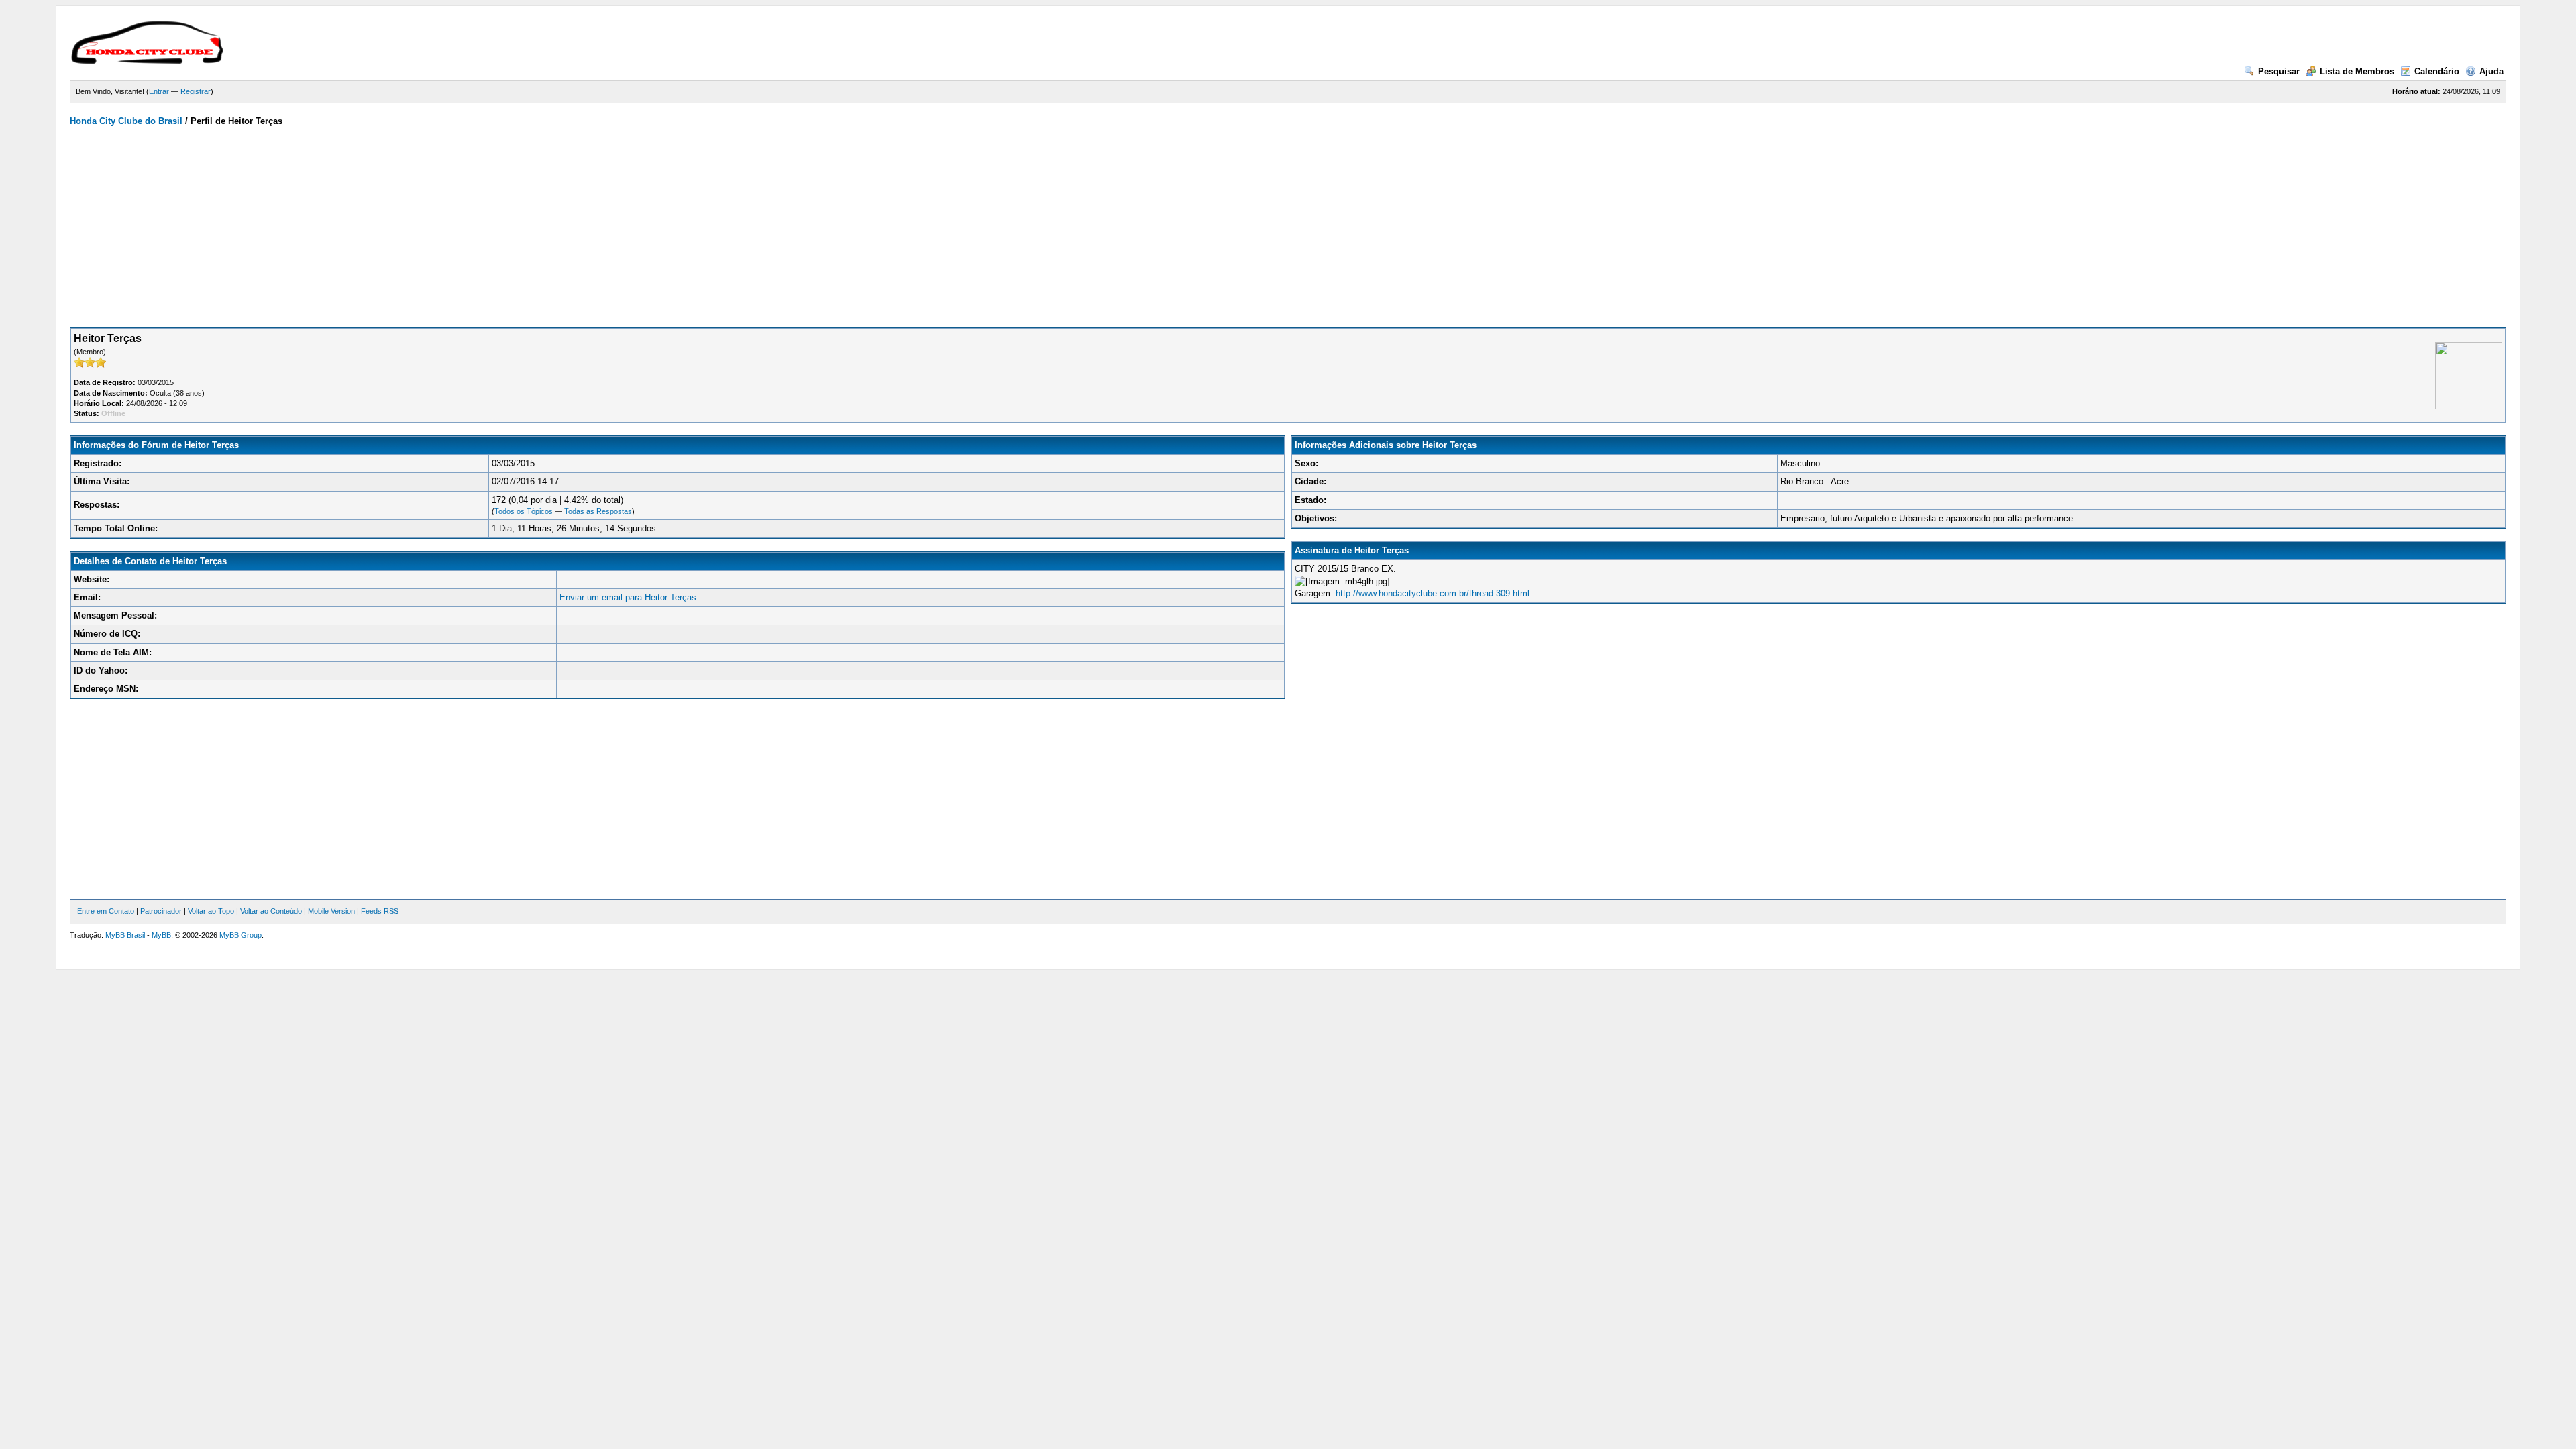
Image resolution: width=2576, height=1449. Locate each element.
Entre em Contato (106, 911)
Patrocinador (161, 911)
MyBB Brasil (125, 935)
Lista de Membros (2357, 71)
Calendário (2437, 71)
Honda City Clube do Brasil (126, 121)
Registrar (196, 91)
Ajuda (2491, 71)
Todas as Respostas (598, 511)
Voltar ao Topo (211, 911)
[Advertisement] (1288, 227)
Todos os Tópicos (524, 511)
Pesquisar (2279, 71)
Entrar (159, 91)
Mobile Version (331, 911)
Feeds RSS (380, 911)
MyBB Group (240, 935)
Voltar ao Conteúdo (271, 911)
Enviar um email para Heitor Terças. (629, 597)
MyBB (161, 935)
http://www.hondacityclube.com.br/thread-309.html (1433, 593)
